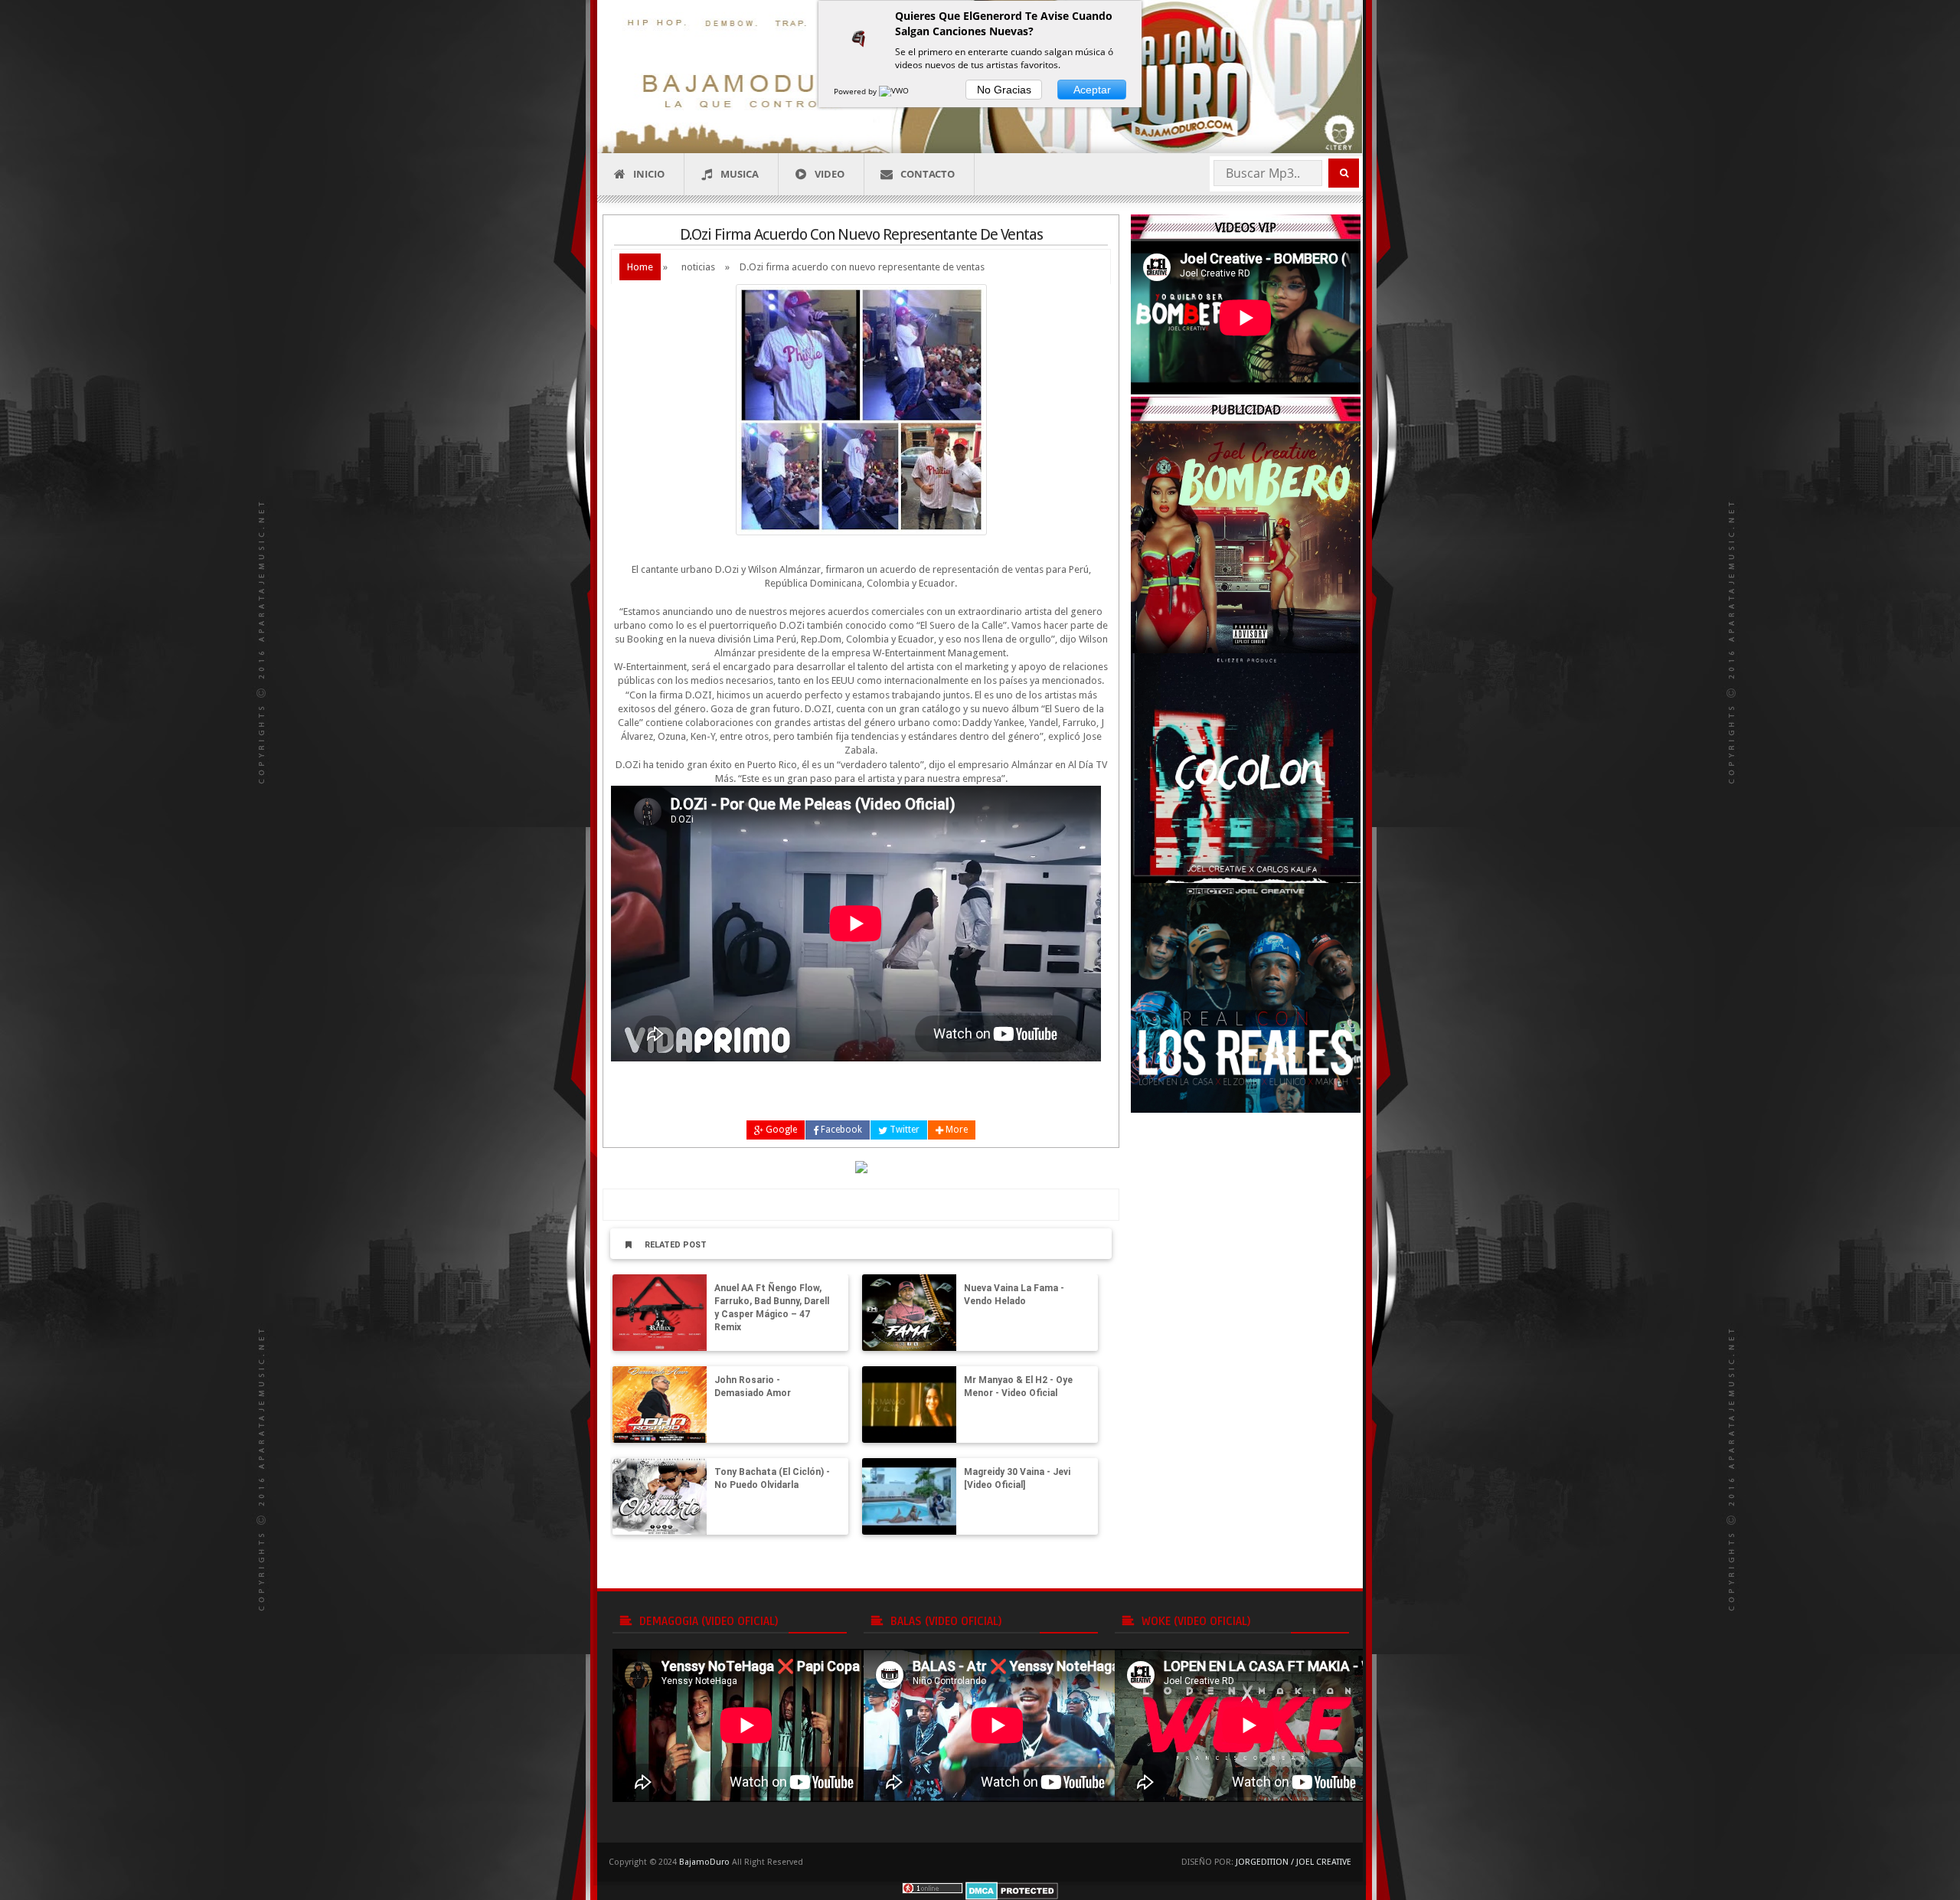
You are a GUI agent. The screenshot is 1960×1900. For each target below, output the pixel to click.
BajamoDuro (704, 1862)
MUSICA (740, 174)
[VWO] (895, 91)
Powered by (856, 91)
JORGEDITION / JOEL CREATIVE (1294, 1862)
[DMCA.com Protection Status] (1012, 1890)
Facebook (840, 1130)
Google (780, 1130)
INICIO (649, 174)
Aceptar (1092, 90)
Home (640, 267)
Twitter (903, 1130)
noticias (698, 267)
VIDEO (830, 174)
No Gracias (1004, 90)
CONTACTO (928, 174)
